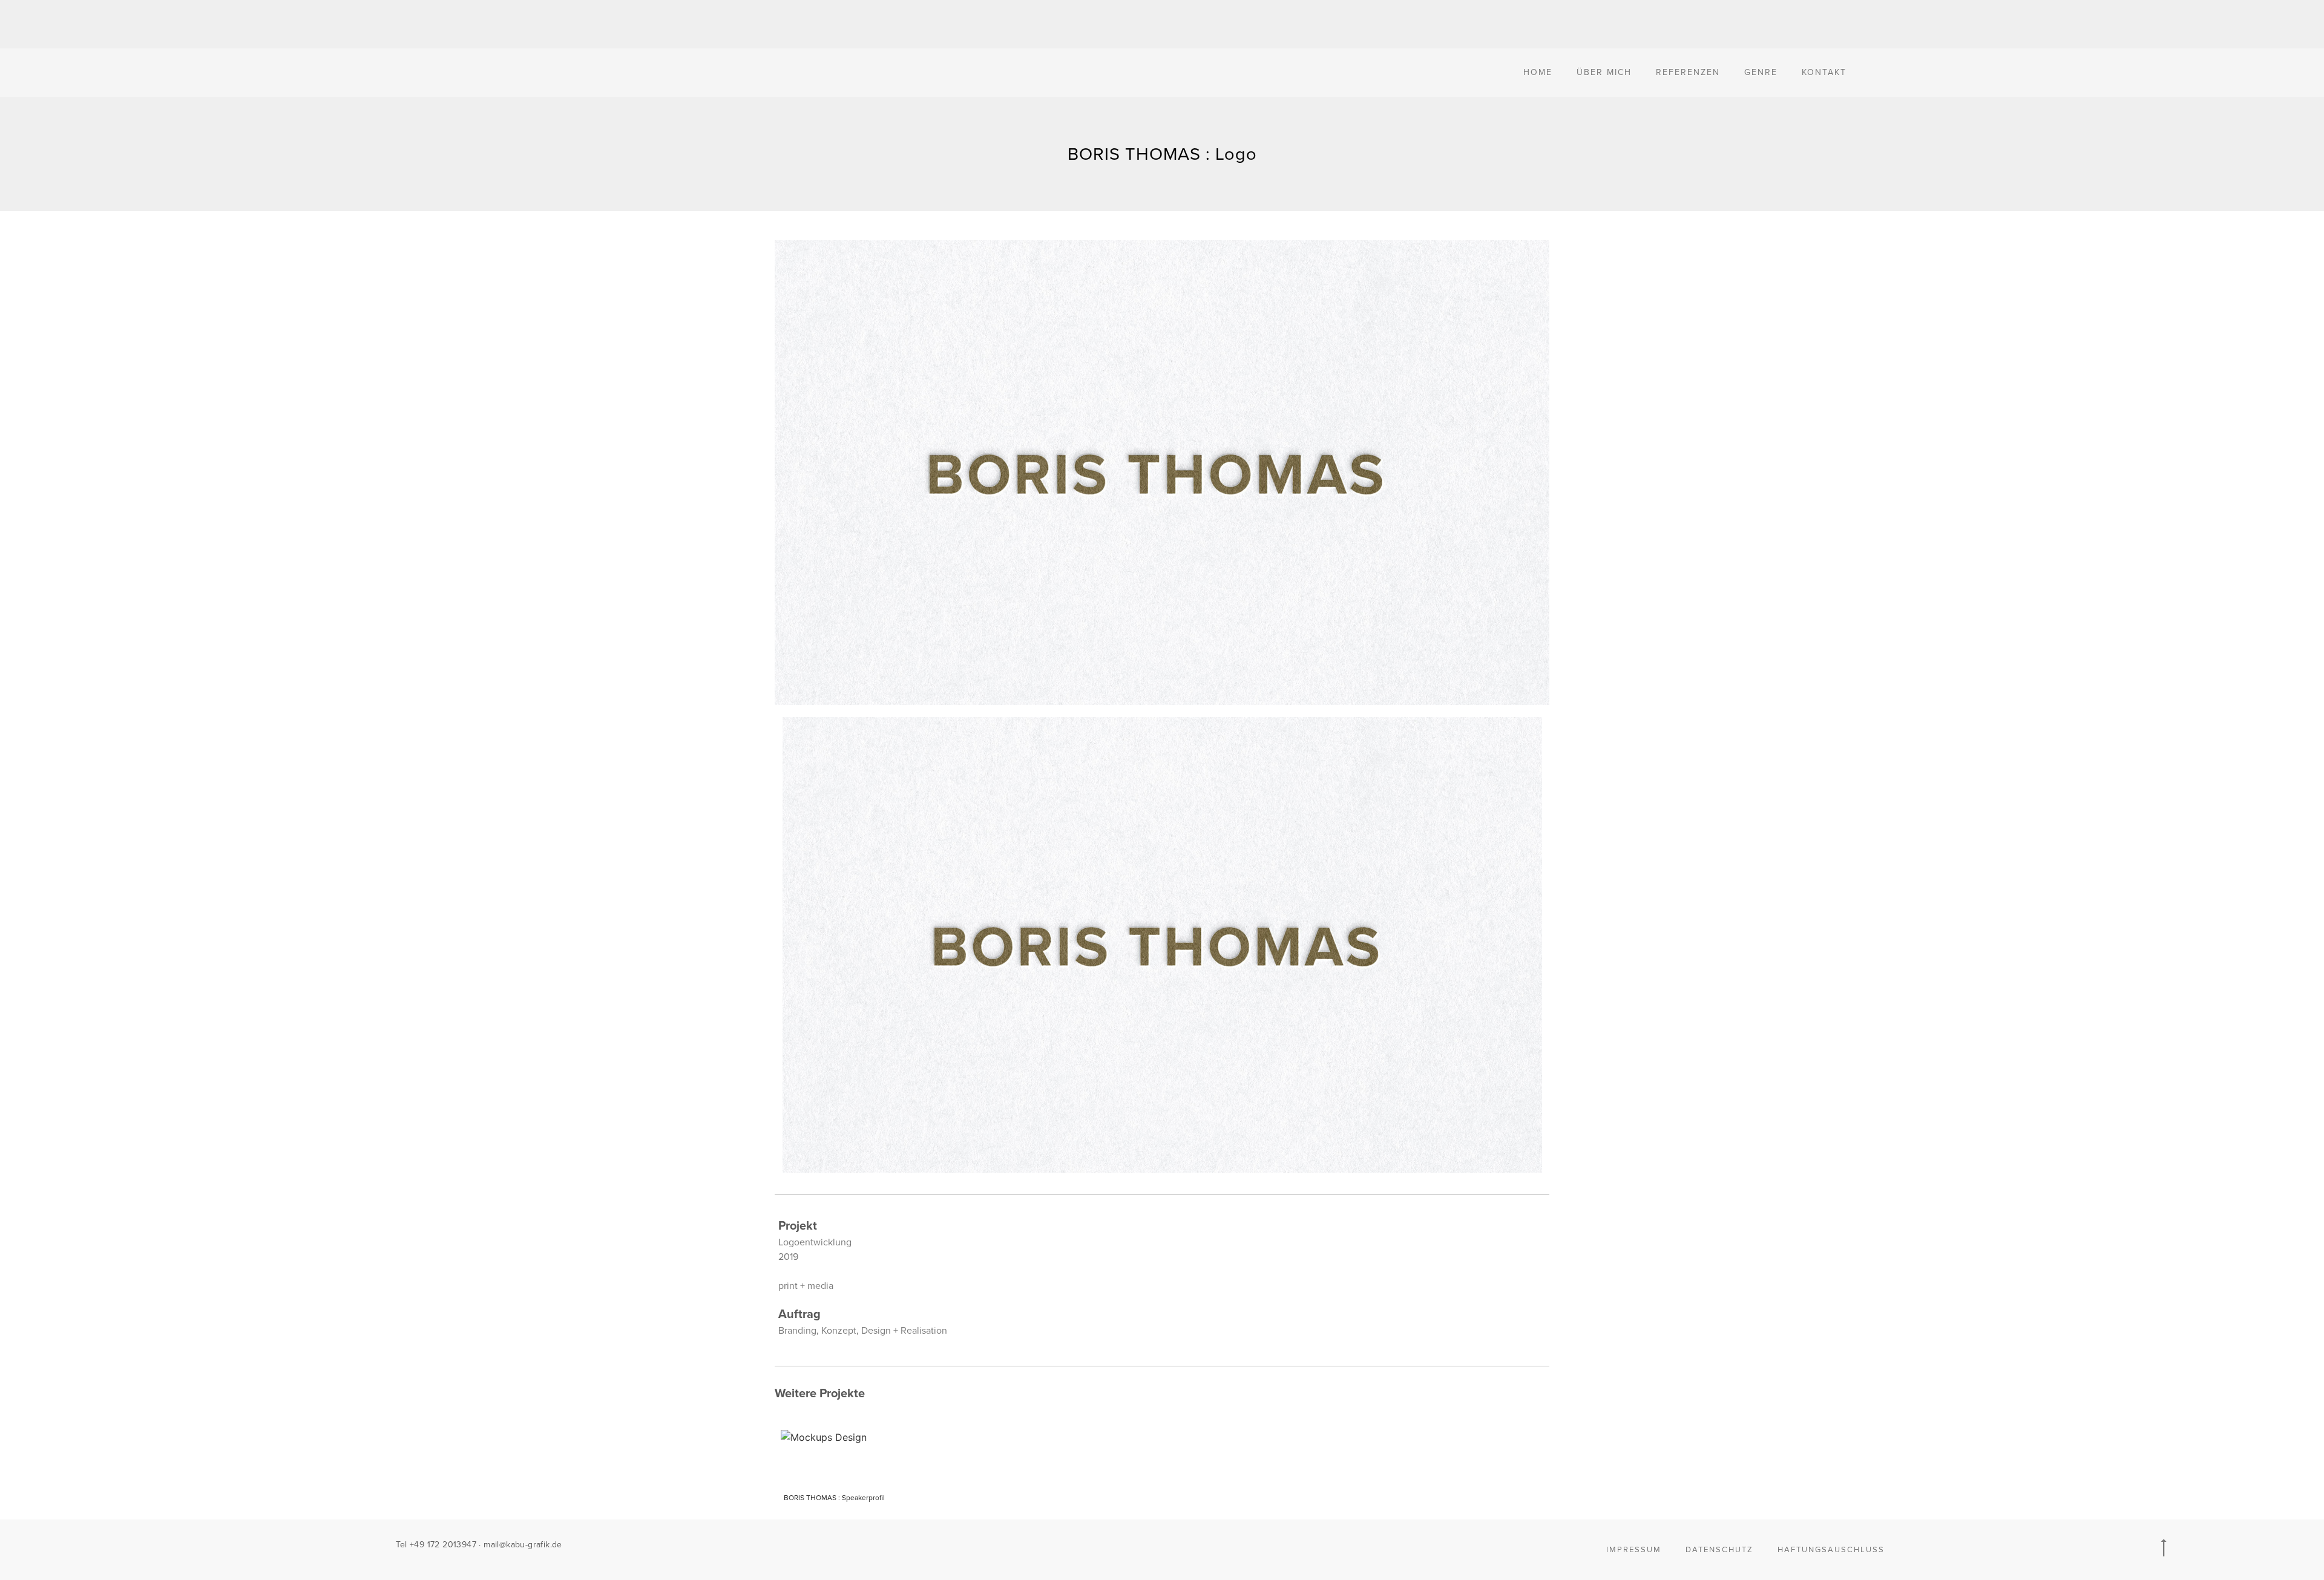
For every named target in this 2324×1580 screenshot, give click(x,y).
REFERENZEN (1688, 72)
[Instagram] (1174, 1547)
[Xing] (1124, 1547)
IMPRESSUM (1634, 1550)
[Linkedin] (1199, 1547)
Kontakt (1824, 72)
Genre (1761, 72)
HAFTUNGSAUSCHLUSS (1831, 1550)
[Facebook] (1149, 1547)
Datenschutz (1719, 1550)
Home (1538, 72)
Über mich (1604, 72)
